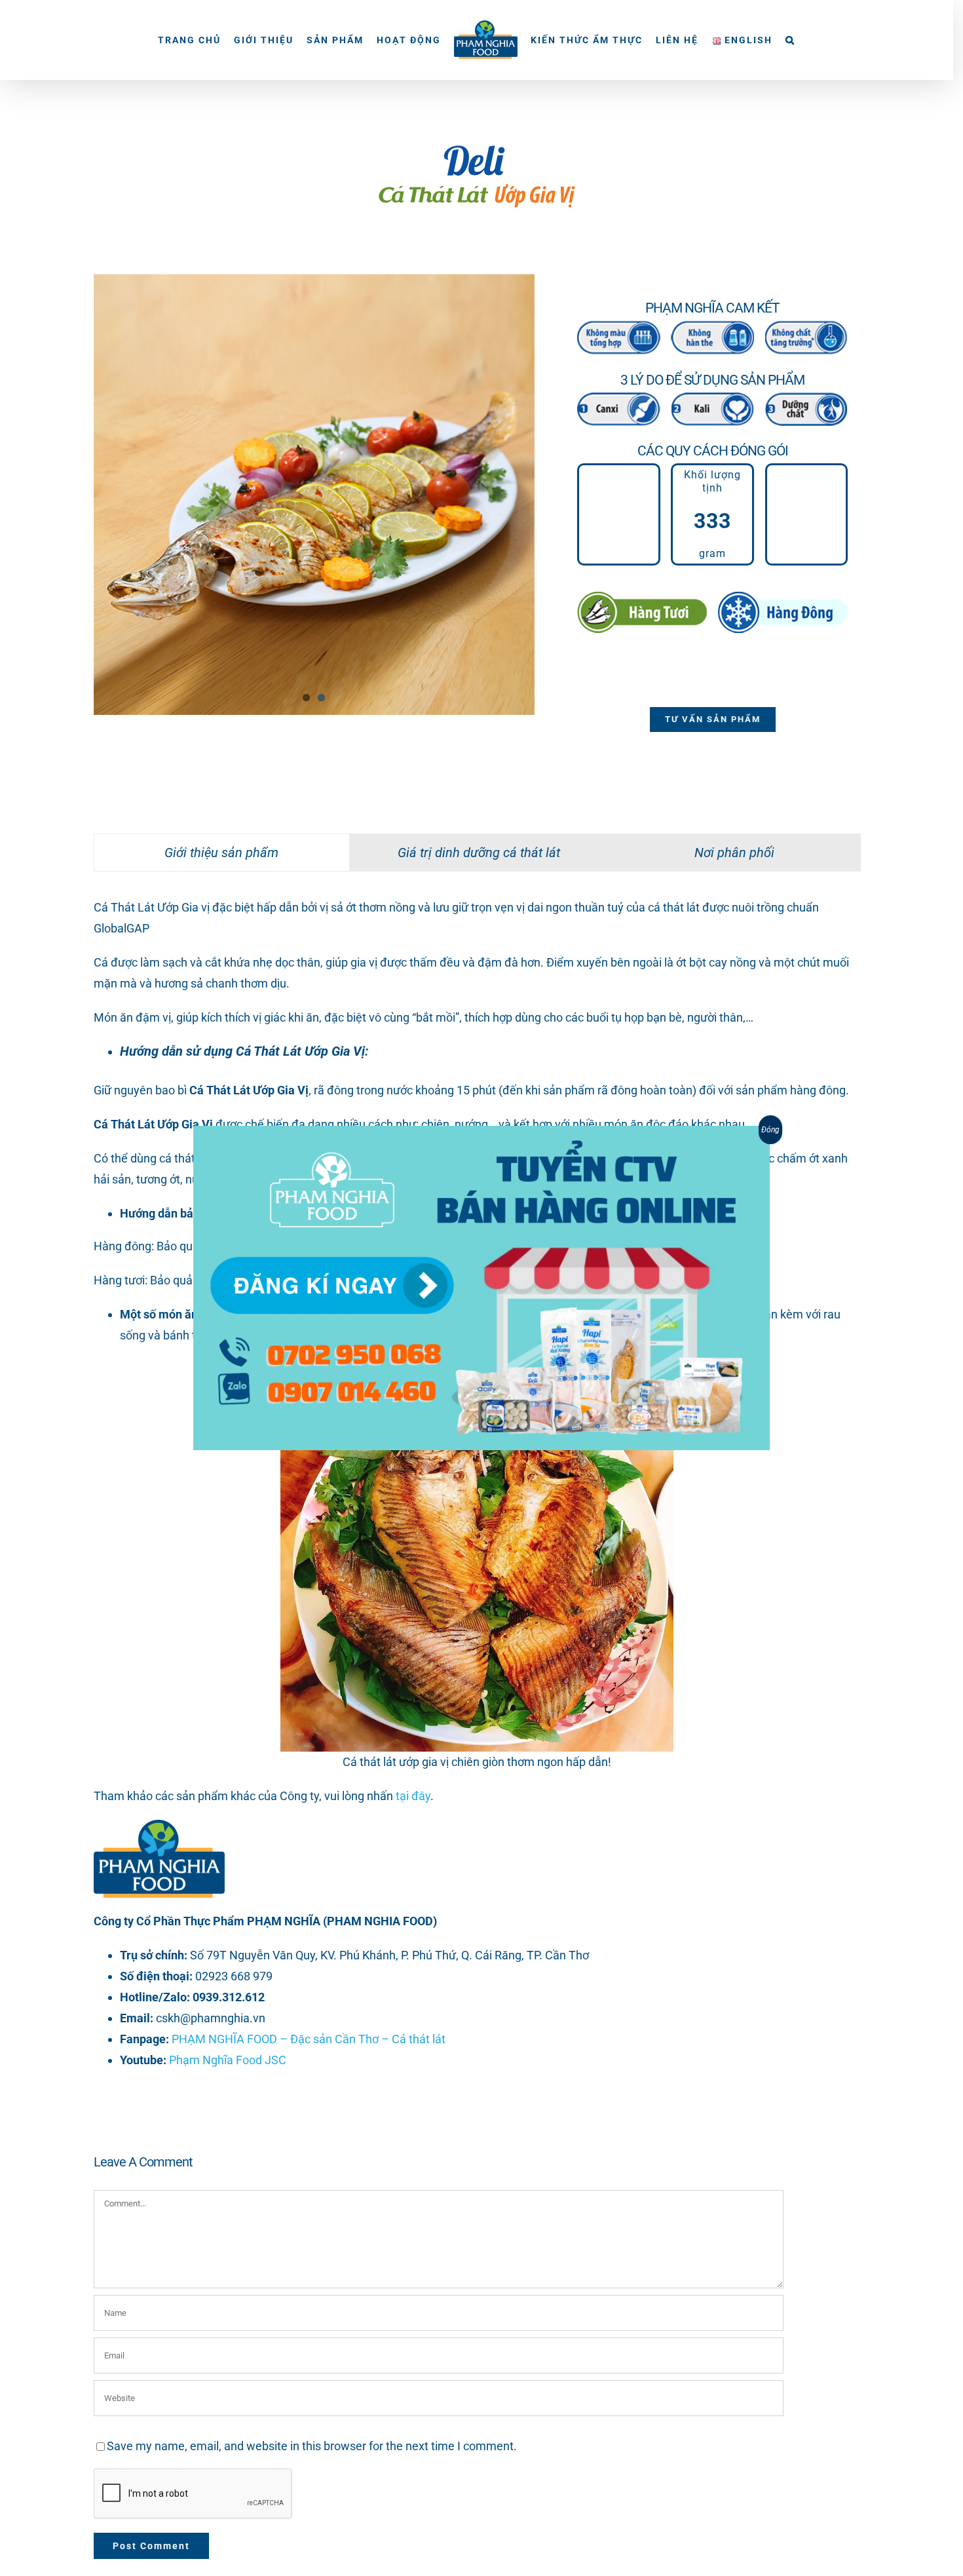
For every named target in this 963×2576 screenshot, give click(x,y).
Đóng (770, 1130)
